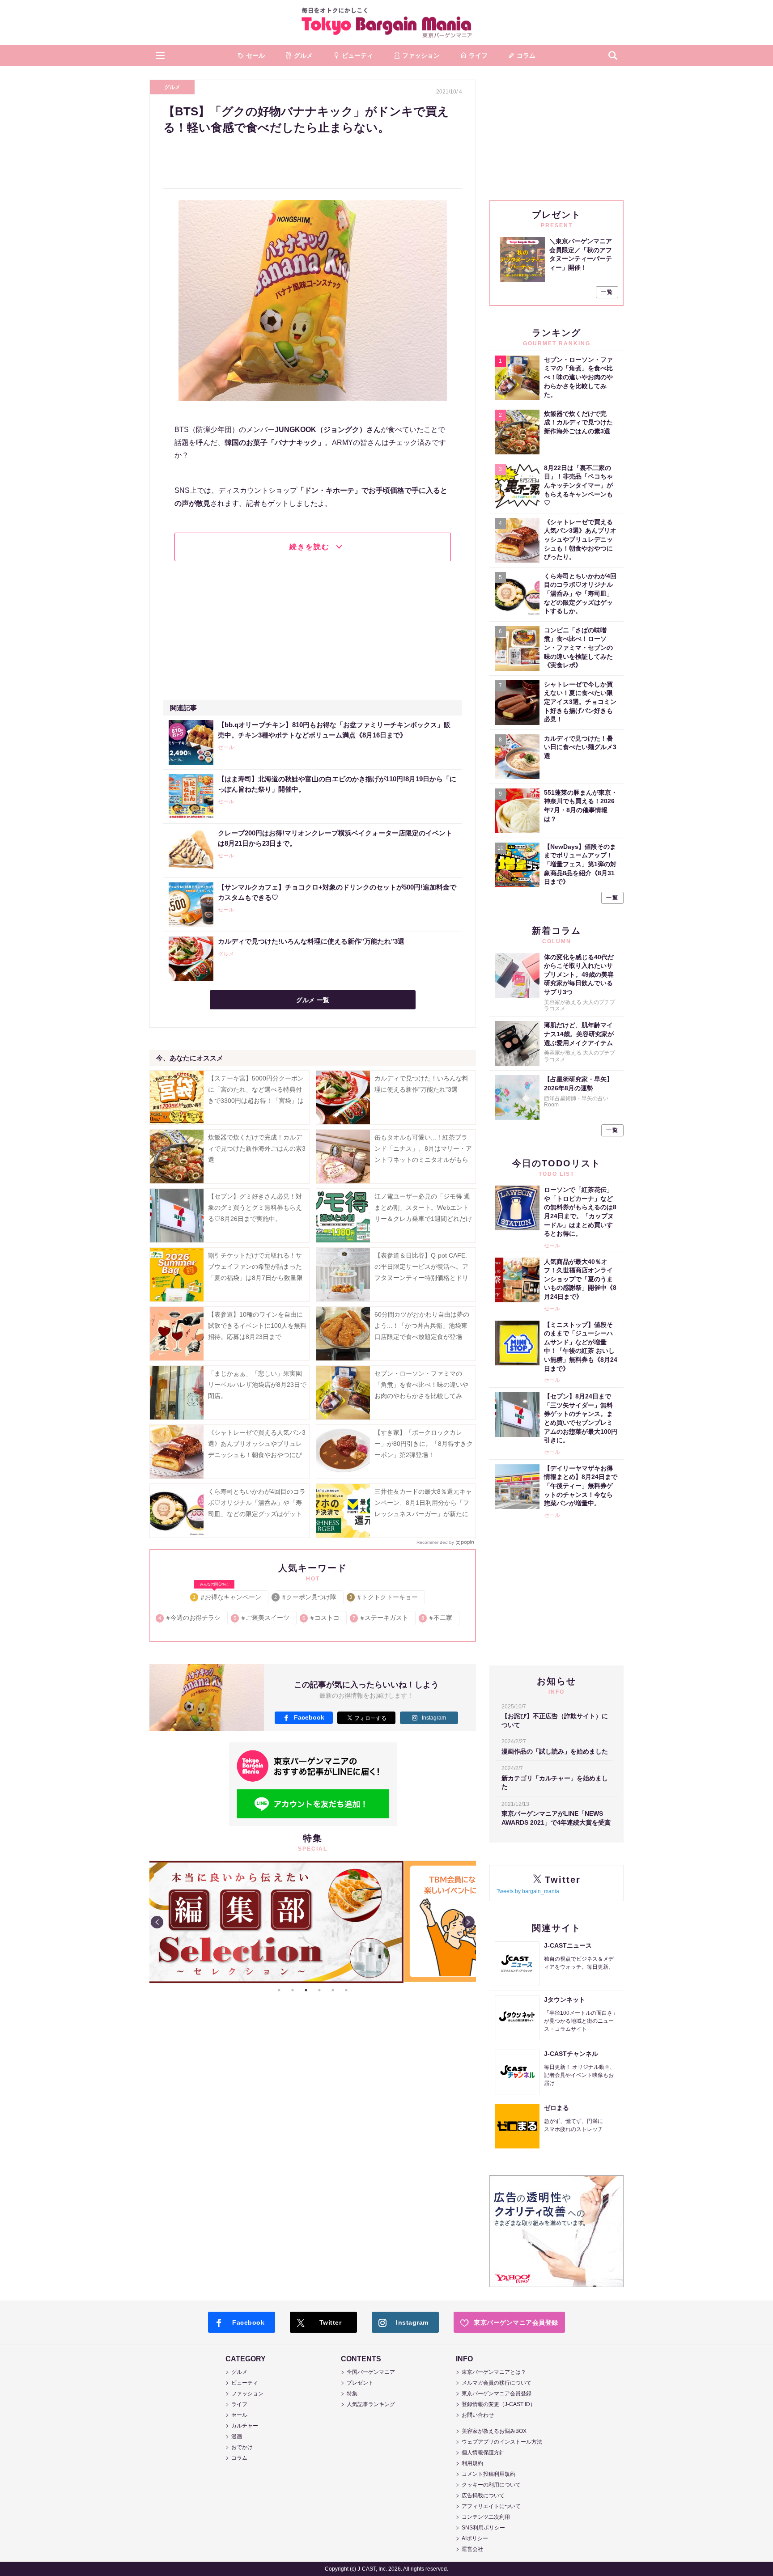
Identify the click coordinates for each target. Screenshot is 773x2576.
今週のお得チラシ (190, 1618)
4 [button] (319, 1990)
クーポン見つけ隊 (306, 1597)
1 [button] (279, 1990)
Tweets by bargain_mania (528, 1891)
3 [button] (306, 1990)
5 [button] (333, 1990)
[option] (313, 1861)
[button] (160, 55)
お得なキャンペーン (227, 1595)
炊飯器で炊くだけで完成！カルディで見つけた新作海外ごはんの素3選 (257, 1148)
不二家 (437, 1618)
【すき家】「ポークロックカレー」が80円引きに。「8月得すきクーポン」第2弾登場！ (424, 1444)
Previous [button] (157, 1922)
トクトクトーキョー (384, 1597)
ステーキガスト (381, 1618)
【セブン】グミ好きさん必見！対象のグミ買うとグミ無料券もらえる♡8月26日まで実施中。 (255, 1207)
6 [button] (346, 1990)
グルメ (172, 87)
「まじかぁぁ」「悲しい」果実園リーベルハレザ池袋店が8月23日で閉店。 (257, 1385)
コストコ (321, 1618)
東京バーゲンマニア (386, 22)
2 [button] (293, 1990)
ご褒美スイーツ (262, 1618)
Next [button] (468, 1922)
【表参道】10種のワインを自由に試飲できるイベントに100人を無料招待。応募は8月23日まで (257, 1326)
